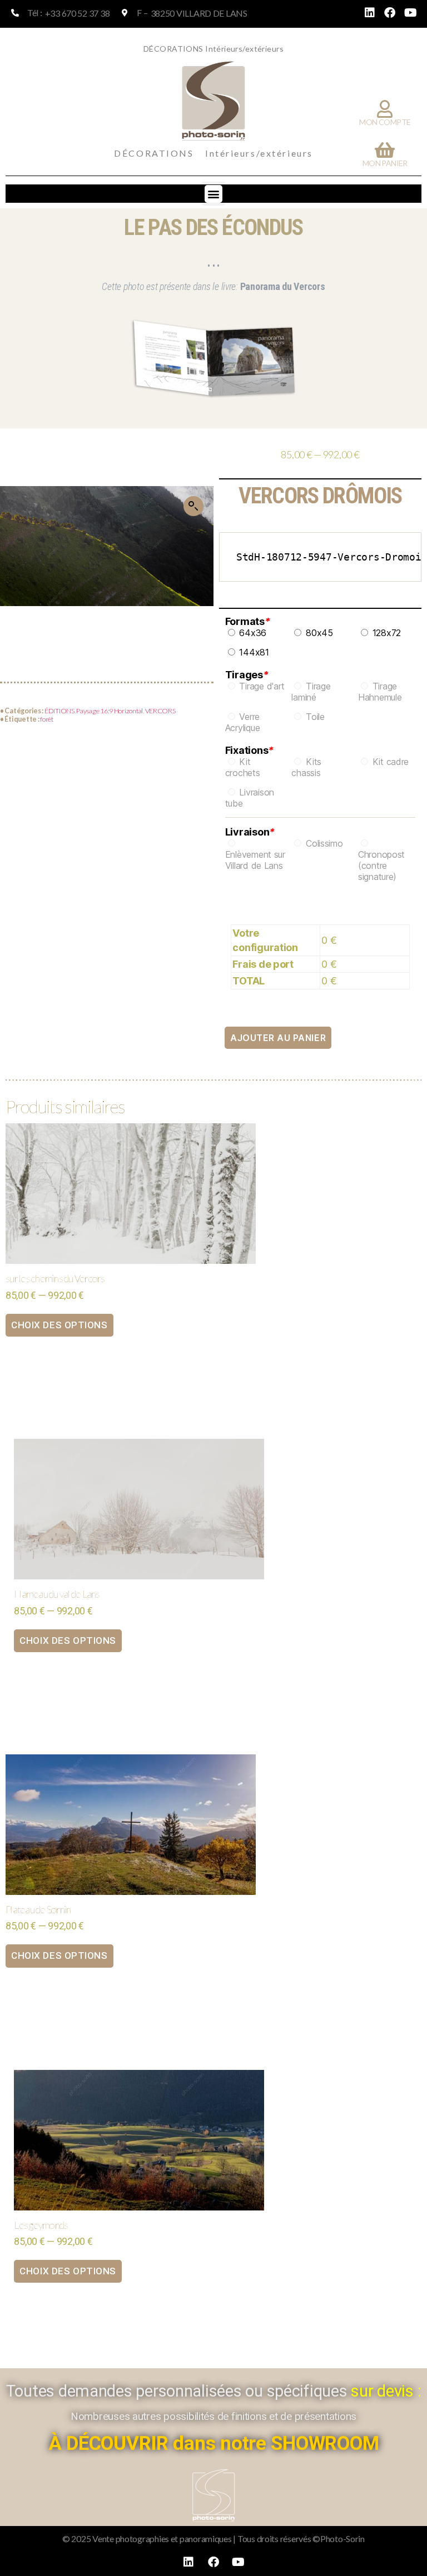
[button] (214, 194)
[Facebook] (390, 13)
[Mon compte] (385, 109)
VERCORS (160, 711)
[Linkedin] (370, 13)
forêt (47, 719)
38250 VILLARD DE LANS (199, 13)
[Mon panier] (385, 150)
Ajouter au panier (278, 1038)
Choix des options (59, 1325)
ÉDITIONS (59, 711)
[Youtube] (410, 13)
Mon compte (385, 122)
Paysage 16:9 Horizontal (110, 711)
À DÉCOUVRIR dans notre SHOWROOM (214, 2444)
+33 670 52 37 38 (78, 13)
